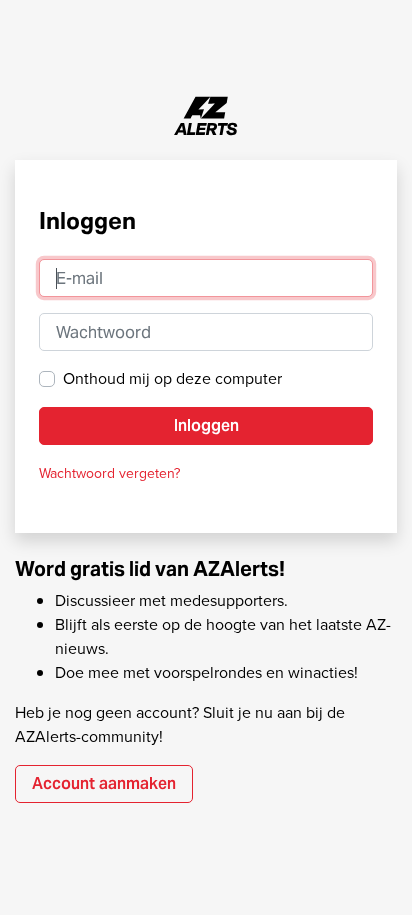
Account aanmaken (104, 783)
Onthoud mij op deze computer (172, 378)
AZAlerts (206, 116)
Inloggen (206, 425)
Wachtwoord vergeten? (109, 473)
